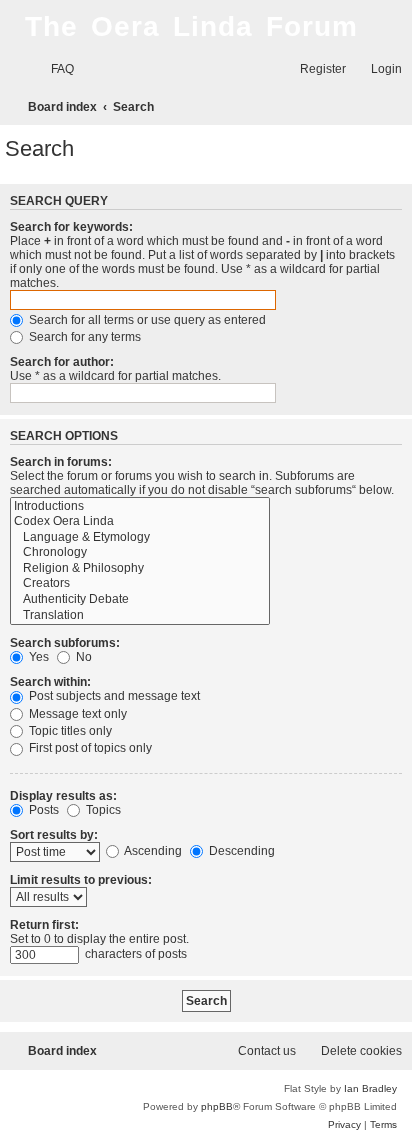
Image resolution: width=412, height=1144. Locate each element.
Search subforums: (65, 643)
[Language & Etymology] (140, 538)
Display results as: (63, 796)
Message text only (76, 714)
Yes (37, 657)
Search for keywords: (71, 227)
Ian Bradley (370, 1088)
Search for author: (62, 362)
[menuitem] (53, 69)
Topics (102, 810)
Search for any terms (83, 337)
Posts (42, 810)
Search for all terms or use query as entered (146, 320)
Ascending (152, 851)
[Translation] (140, 616)
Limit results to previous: (81, 880)
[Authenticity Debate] (140, 600)
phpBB (217, 1106)
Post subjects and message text (113, 696)
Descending (240, 851)
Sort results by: (54, 835)
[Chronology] (140, 553)
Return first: (44, 925)
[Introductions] (140, 507)
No (82, 657)
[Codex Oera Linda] (140, 522)
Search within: (50, 682)
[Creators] (140, 584)
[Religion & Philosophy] (140, 569)
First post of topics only (89, 748)
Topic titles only (69, 731)
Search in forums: (61, 462)
